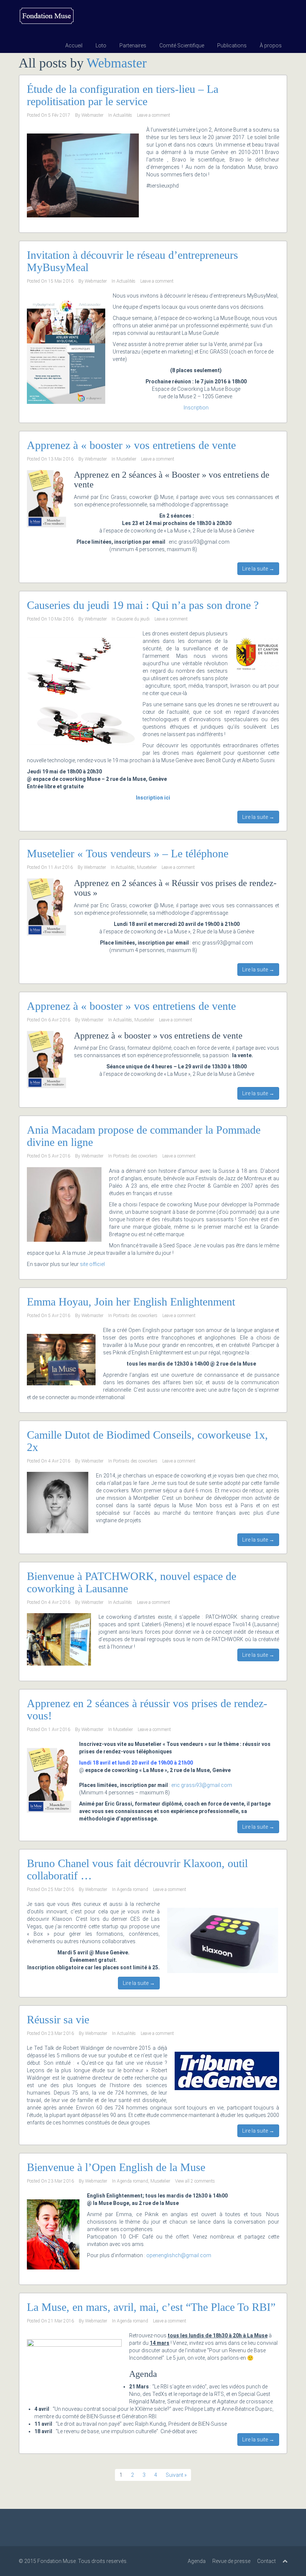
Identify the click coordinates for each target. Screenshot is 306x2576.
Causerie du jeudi (133, 619)
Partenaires (133, 45)
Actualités (123, 115)
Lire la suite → (258, 569)
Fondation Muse (57, 2561)
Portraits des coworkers (135, 1156)
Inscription (196, 408)
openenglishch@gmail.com (179, 2255)
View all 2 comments (195, 2181)
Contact (266, 2561)
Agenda (197, 2561)
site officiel (92, 1264)
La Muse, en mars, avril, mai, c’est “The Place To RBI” (151, 2307)
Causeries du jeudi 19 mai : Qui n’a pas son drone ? (143, 605)
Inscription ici (153, 798)
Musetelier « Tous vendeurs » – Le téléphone (128, 853)
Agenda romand (132, 1889)
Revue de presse (231, 2561)
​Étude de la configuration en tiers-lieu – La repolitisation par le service (123, 95)
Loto (101, 45)
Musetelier (126, 459)
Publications (232, 45)
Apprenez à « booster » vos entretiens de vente (131, 445)
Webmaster (117, 63)
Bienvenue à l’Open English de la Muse (116, 2167)
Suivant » (176, 2475)
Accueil (74, 45)
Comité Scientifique (182, 45)
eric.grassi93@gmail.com (202, 1785)
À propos (271, 45)
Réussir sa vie (58, 2019)
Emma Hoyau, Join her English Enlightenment (131, 1302)
